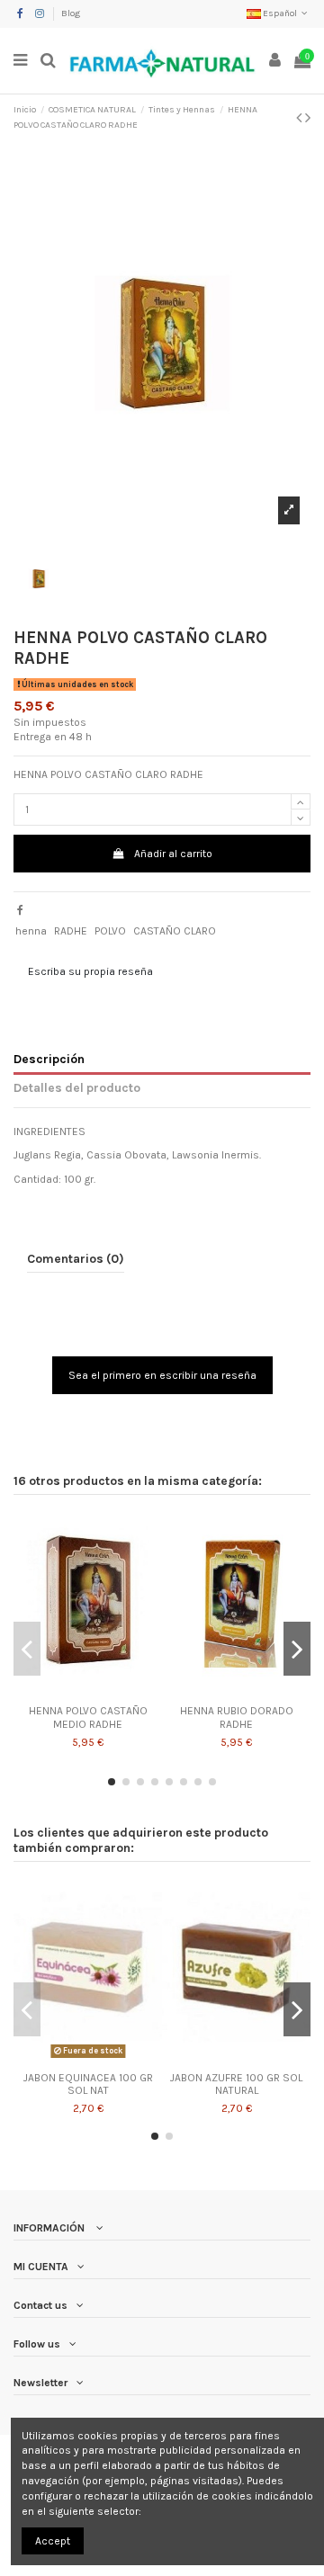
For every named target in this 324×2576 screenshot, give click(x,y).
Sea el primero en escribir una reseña (162, 1375)
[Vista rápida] (88, 1692)
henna (31, 931)
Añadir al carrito (173, 854)
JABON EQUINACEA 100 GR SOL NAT (88, 2084)
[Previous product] (301, 118)
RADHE (71, 931)
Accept (53, 2541)
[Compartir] (20, 910)
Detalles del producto (77, 1087)
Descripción (49, 1059)
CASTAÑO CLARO (175, 931)
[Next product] (308, 118)
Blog (71, 13)
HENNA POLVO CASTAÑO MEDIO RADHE (88, 1717)
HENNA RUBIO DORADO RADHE (237, 1717)
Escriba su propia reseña (90, 971)
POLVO (110, 931)
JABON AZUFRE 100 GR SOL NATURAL (236, 2084)
